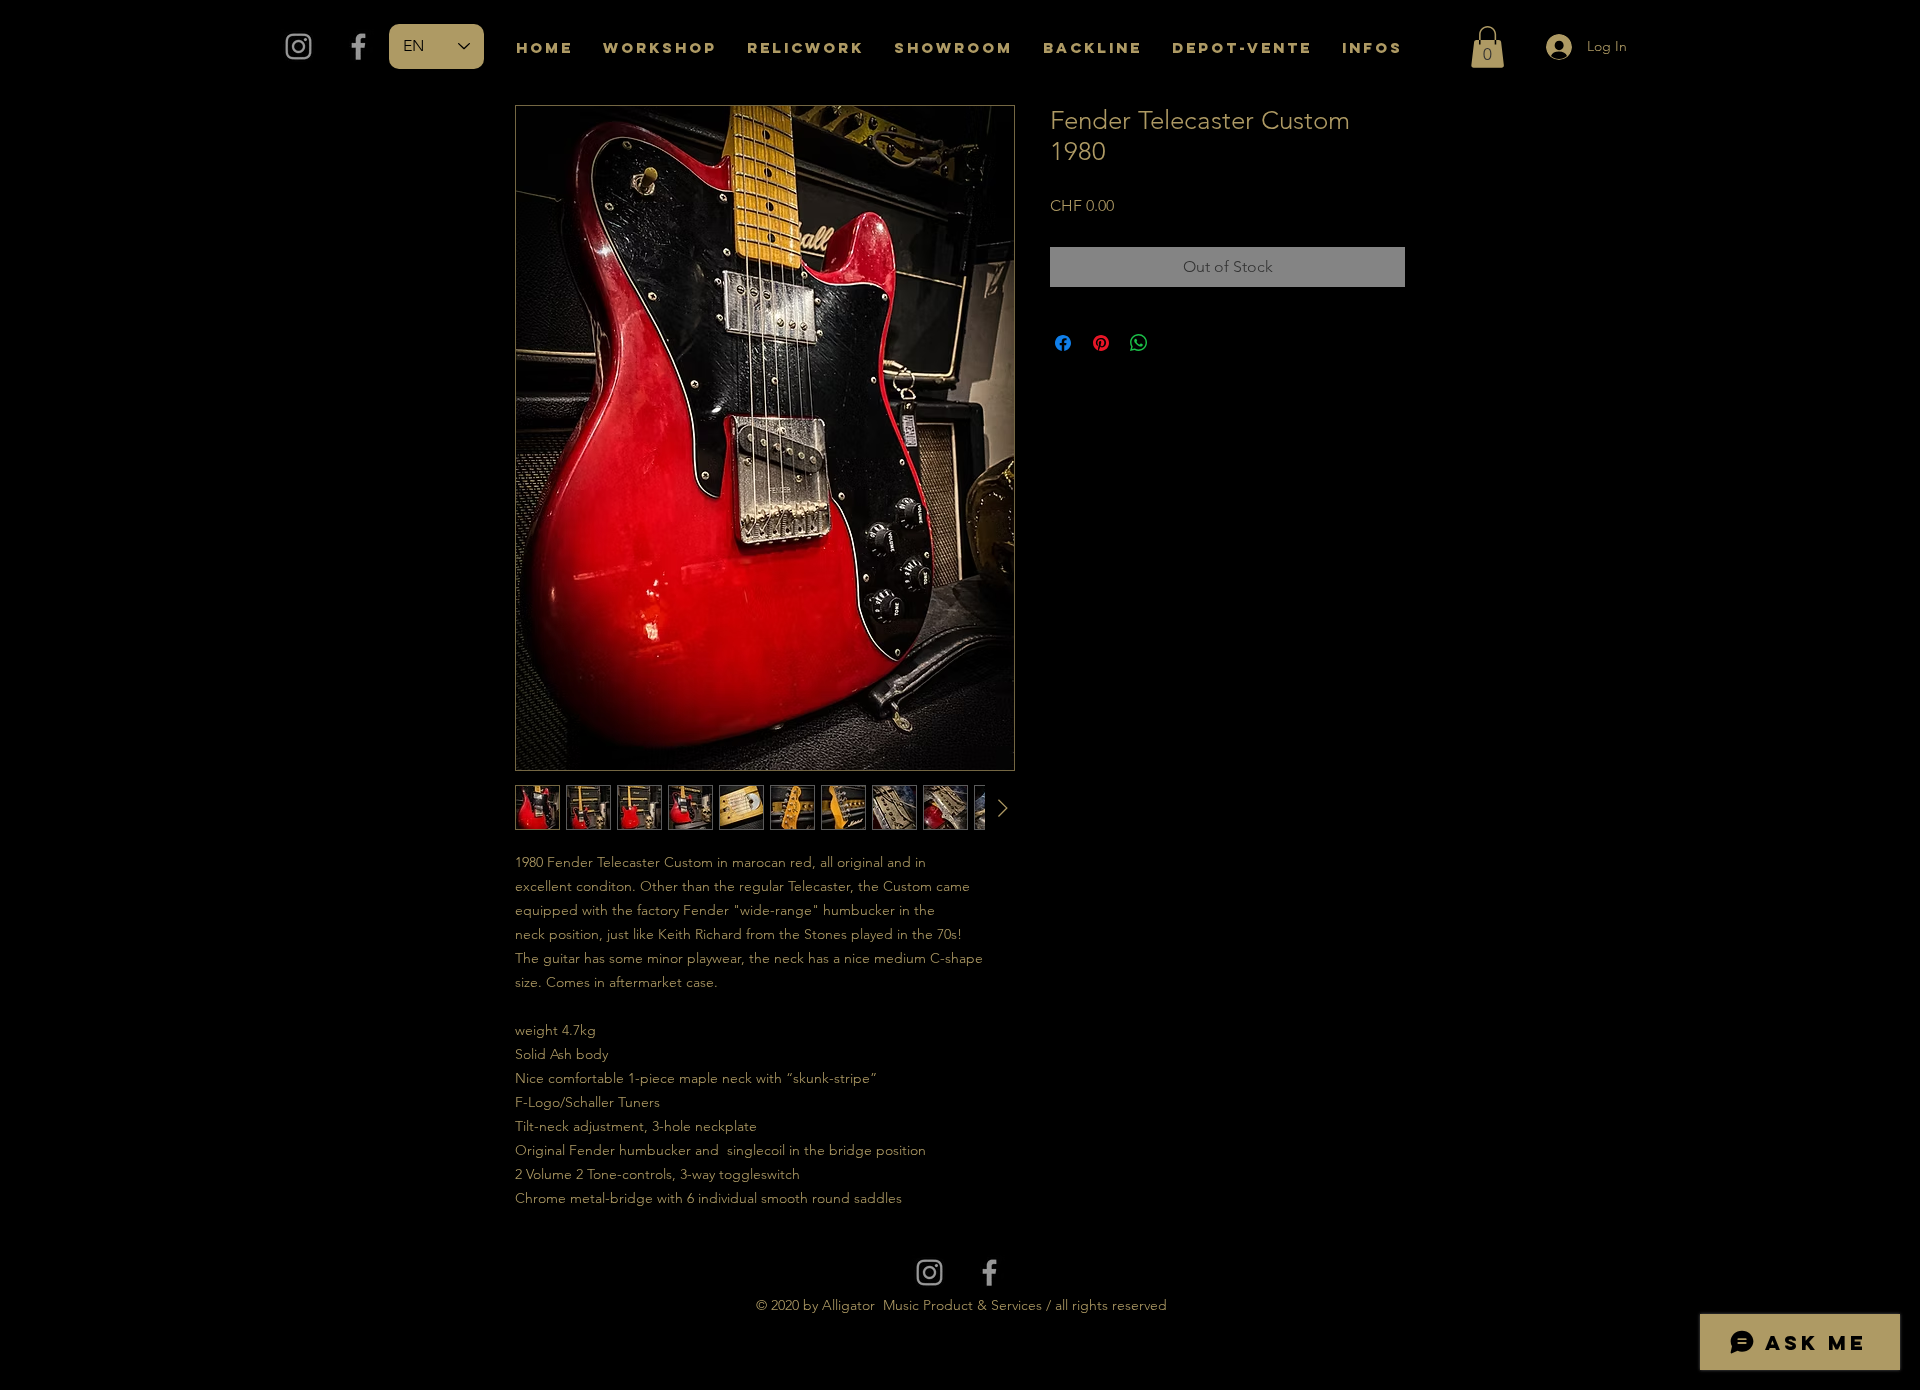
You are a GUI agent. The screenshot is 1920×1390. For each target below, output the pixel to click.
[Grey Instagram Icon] (298, 46)
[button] (1487, 47)
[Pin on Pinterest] (1101, 343)
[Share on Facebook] (1063, 343)
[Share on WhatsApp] (1139, 343)
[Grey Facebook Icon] (358, 46)
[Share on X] (1177, 343)
